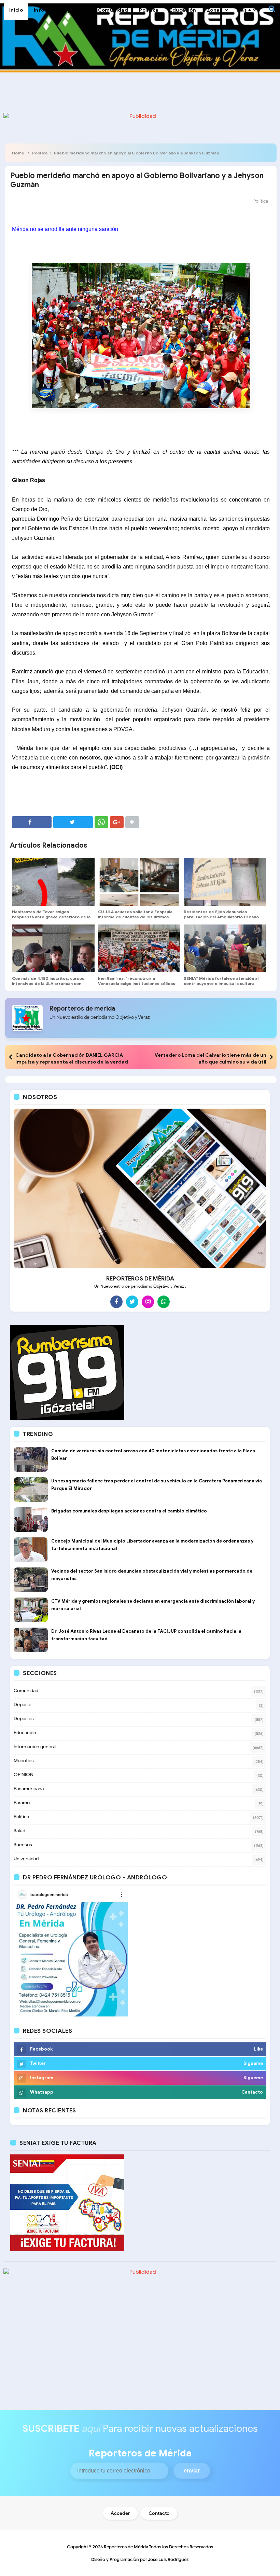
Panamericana (29, 1789)
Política (40, 153)
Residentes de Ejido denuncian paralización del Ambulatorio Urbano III (221, 917)
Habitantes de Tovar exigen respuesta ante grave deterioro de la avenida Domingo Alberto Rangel (51, 917)
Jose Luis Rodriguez (168, 2559)
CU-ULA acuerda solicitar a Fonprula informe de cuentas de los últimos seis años (135, 917)
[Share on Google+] (117, 822)
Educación (25, 1733)
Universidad (26, 1859)
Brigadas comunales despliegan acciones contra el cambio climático (129, 1511)
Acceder (120, 2513)
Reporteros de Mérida (126, 2547)
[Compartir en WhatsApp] (101, 822)
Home (18, 153)
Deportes (24, 1719)
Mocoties (24, 1761)
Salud (19, 1831)
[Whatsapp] (164, 1302)
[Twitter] (132, 1302)
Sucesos (23, 1845)
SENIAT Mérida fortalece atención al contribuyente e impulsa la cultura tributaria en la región (221, 983)
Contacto (159, 2513)
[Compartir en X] (73, 822)
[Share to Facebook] (32, 822)
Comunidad (26, 1691)
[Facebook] (116, 1302)
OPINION (24, 1775)
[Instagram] (148, 1302)
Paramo (22, 1803)
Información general (35, 1747)
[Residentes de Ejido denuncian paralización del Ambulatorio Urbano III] (225, 882)
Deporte (23, 1705)
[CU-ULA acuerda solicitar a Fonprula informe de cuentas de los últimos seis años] (139, 882)
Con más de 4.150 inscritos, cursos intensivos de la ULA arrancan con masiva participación (48, 983)
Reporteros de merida (82, 1009)
